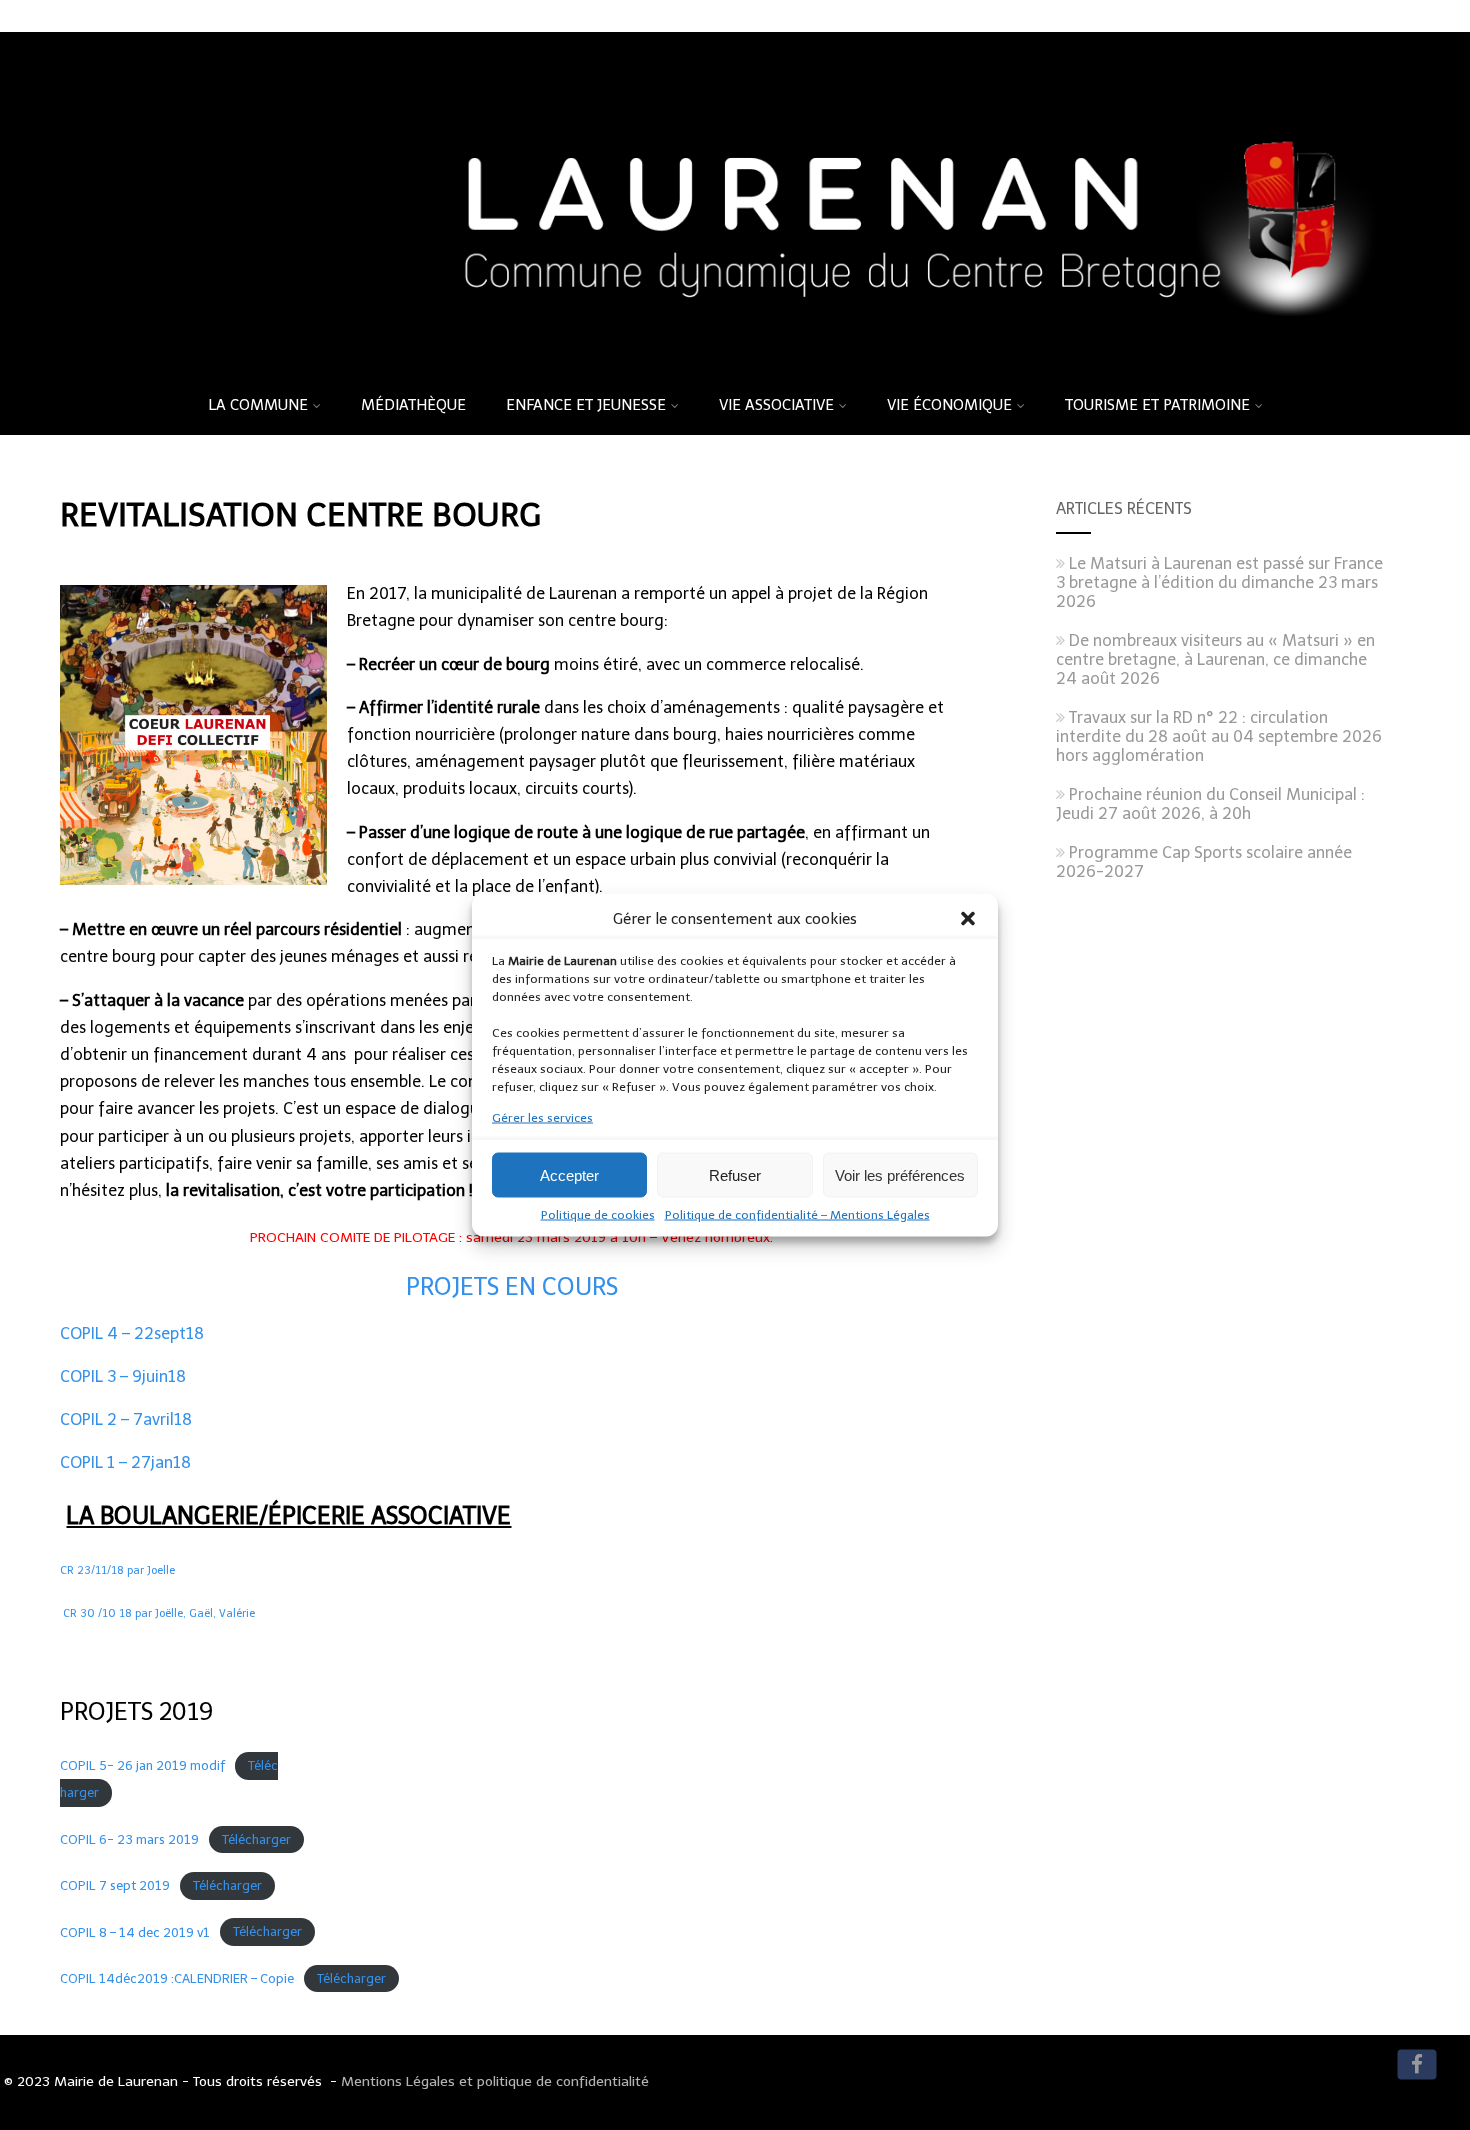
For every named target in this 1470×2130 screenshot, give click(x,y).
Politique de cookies (598, 1215)
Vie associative (776, 405)
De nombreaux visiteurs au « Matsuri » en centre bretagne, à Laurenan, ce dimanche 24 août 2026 (1215, 659)
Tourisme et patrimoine (1157, 405)
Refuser (735, 1174)
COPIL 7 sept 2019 (115, 1885)
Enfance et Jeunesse (586, 405)
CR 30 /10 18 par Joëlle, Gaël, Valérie (159, 1613)
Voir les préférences (900, 1174)
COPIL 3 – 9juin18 (123, 1376)
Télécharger (256, 1839)
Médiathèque (413, 405)
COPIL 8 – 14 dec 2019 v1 (135, 1932)
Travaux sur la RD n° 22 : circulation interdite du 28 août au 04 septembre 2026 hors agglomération (1219, 736)
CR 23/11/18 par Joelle (117, 1570)
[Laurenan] (735, 368)
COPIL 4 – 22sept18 (132, 1333)
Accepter (569, 1174)
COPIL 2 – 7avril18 (126, 1419)
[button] (968, 919)
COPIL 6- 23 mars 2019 (129, 1839)
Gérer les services (542, 1118)
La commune (258, 405)
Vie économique (949, 405)
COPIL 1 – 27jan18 (125, 1462)
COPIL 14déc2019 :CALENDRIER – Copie (177, 1978)
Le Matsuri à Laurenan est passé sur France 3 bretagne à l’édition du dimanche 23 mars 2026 (1219, 582)
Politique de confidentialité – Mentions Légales (797, 1215)
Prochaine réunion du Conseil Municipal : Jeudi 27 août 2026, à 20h (1210, 804)
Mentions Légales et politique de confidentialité (495, 2081)
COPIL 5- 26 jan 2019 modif (142, 1765)
